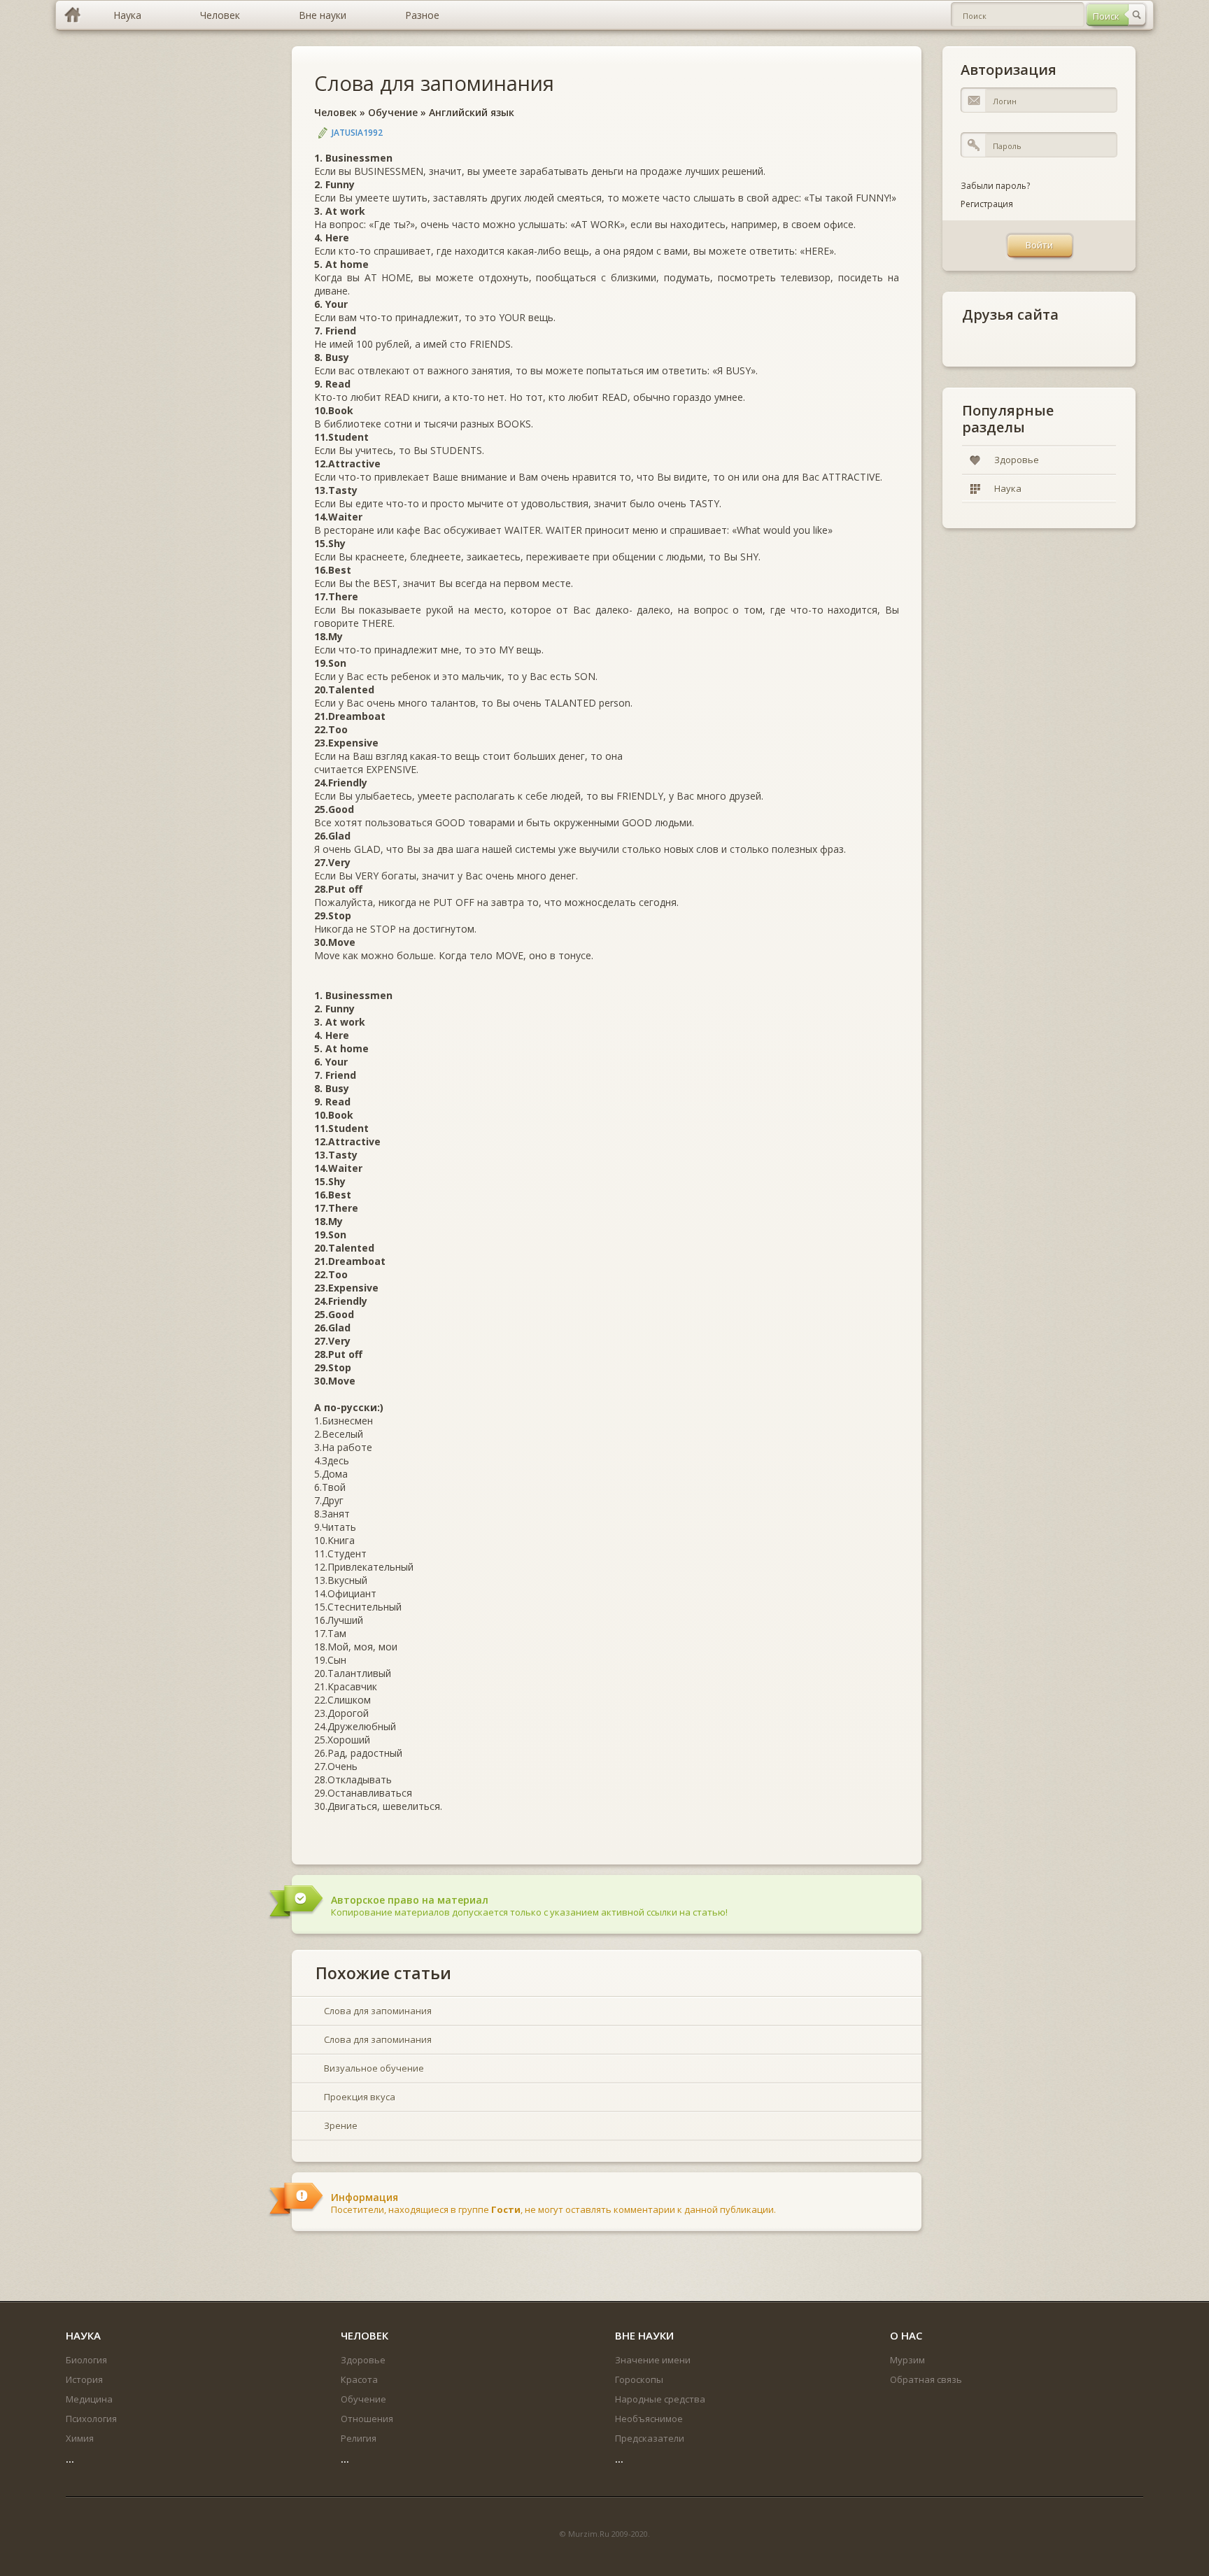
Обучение (393, 112)
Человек (335, 112)
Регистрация (987, 204)
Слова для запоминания (434, 83)
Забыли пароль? (995, 186)
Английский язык (472, 112)
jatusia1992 (357, 133)
